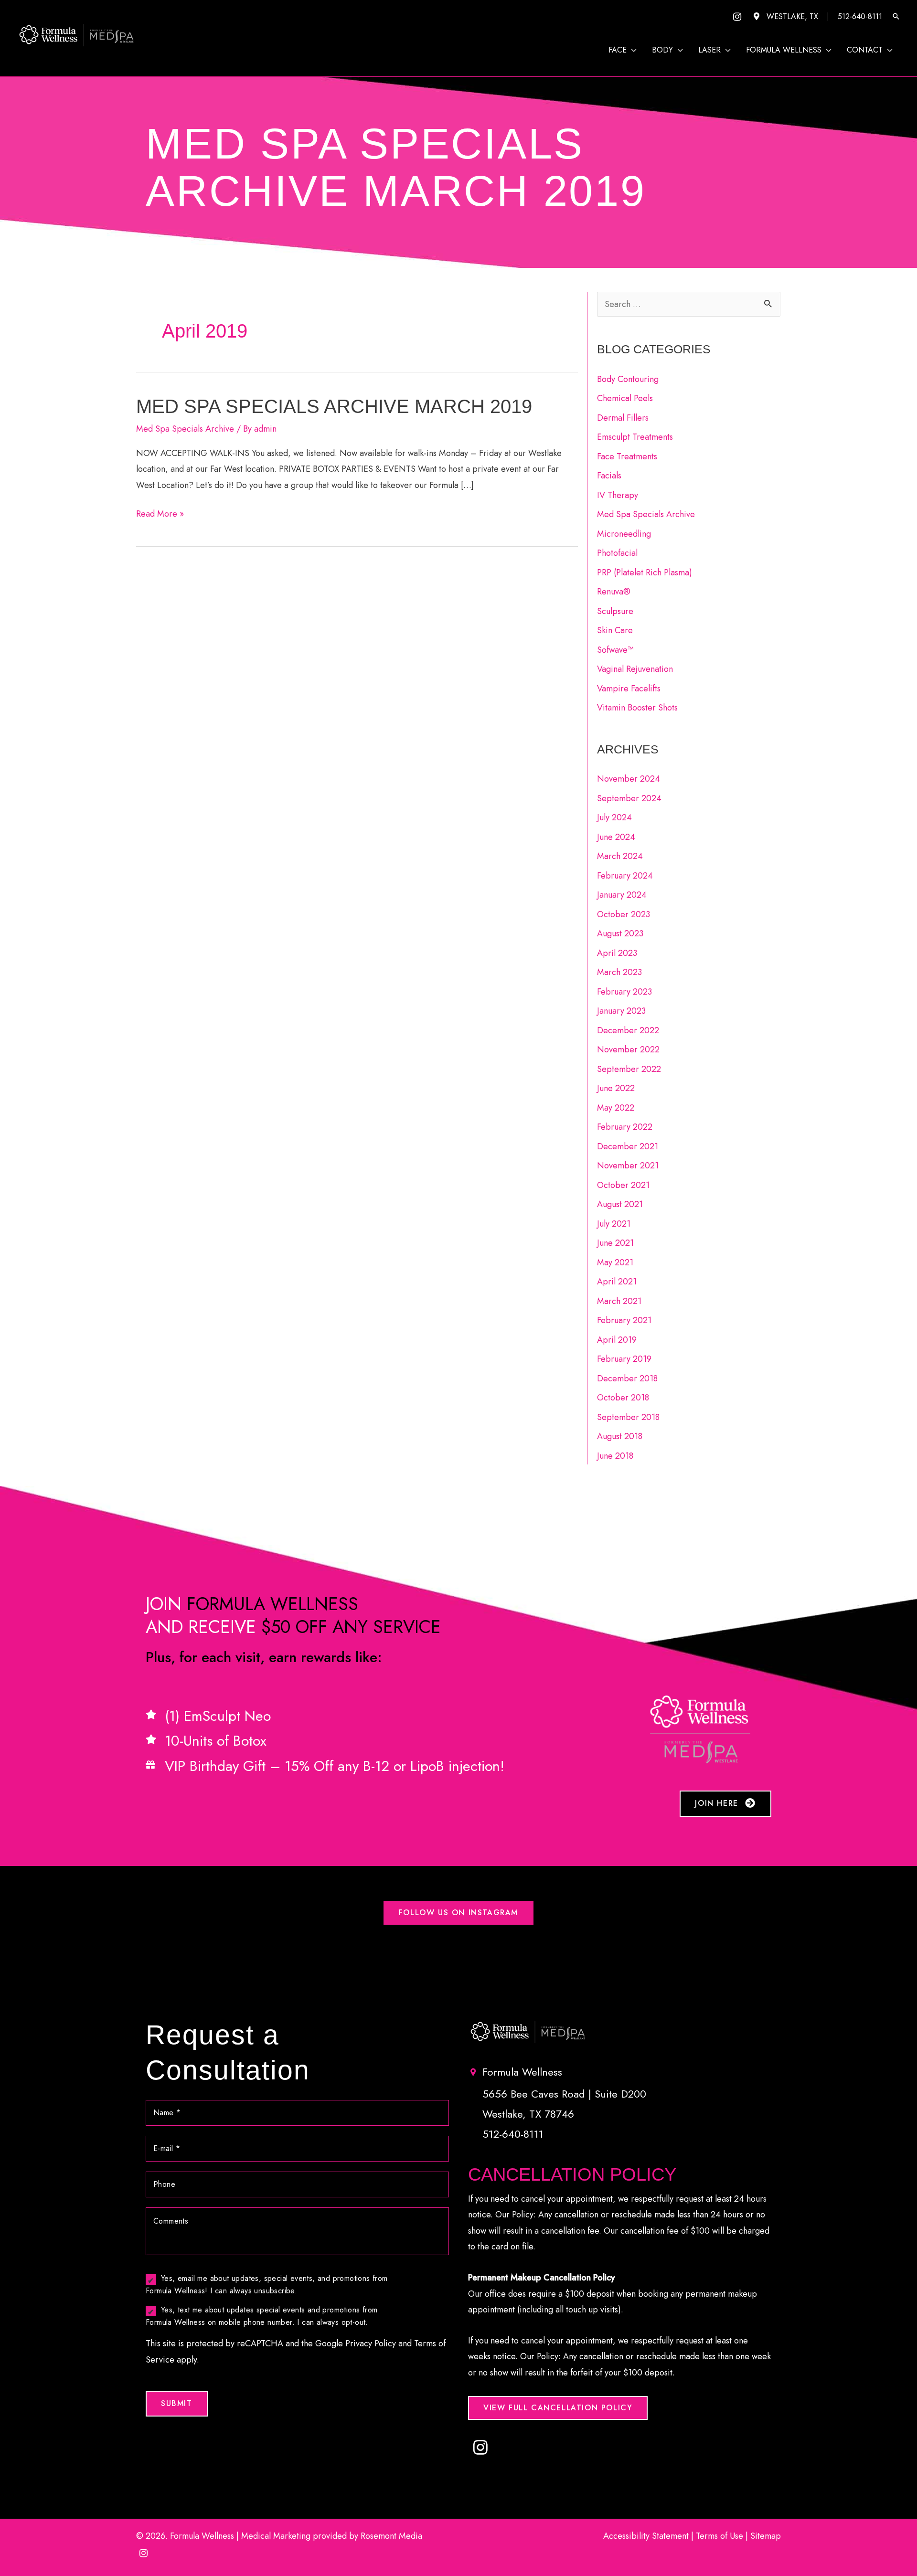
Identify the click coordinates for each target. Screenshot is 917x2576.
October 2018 (623, 1398)
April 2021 (617, 1282)
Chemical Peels (625, 398)
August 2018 (620, 1436)
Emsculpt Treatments (635, 437)
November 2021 (628, 1166)
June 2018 (615, 1456)
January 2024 (622, 895)
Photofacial (617, 553)
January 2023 (621, 1011)
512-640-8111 (860, 16)
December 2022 (628, 1030)
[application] (632, 50)
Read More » (160, 514)
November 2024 (629, 779)
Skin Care (615, 630)
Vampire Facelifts (629, 689)
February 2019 (624, 1359)
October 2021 (623, 1185)
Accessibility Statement (646, 2536)
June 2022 (616, 1088)
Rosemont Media (391, 2536)
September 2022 (629, 1069)
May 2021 (615, 1262)
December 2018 (627, 1378)
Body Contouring (628, 379)
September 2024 (629, 798)
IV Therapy (618, 495)
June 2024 (616, 837)
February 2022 (625, 1127)
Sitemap (766, 2536)
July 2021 (614, 1224)
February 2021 (624, 1320)
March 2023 (619, 972)
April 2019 (617, 1340)
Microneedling (624, 534)
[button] (896, 17)
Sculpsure (615, 611)
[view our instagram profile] (737, 17)
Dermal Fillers (623, 418)
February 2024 (625, 876)
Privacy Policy (371, 2343)
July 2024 (614, 817)
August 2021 (620, 1204)
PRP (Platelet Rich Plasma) (645, 572)
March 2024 (620, 856)
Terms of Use (720, 2536)
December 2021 (628, 1146)
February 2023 (624, 992)
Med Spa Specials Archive (185, 429)
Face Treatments (627, 456)
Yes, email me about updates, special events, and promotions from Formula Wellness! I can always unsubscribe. (267, 2284)
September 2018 (628, 1417)
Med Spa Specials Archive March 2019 (334, 406)
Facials (609, 476)
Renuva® (614, 592)
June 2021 (615, 1243)
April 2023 (617, 953)
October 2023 (624, 914)
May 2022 (616, 1108)
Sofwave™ (615, 650)
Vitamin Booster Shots (637, 708)
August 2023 (620, 933)
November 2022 (628, 1049)
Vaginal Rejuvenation (635, 669)
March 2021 (619, 1301)
